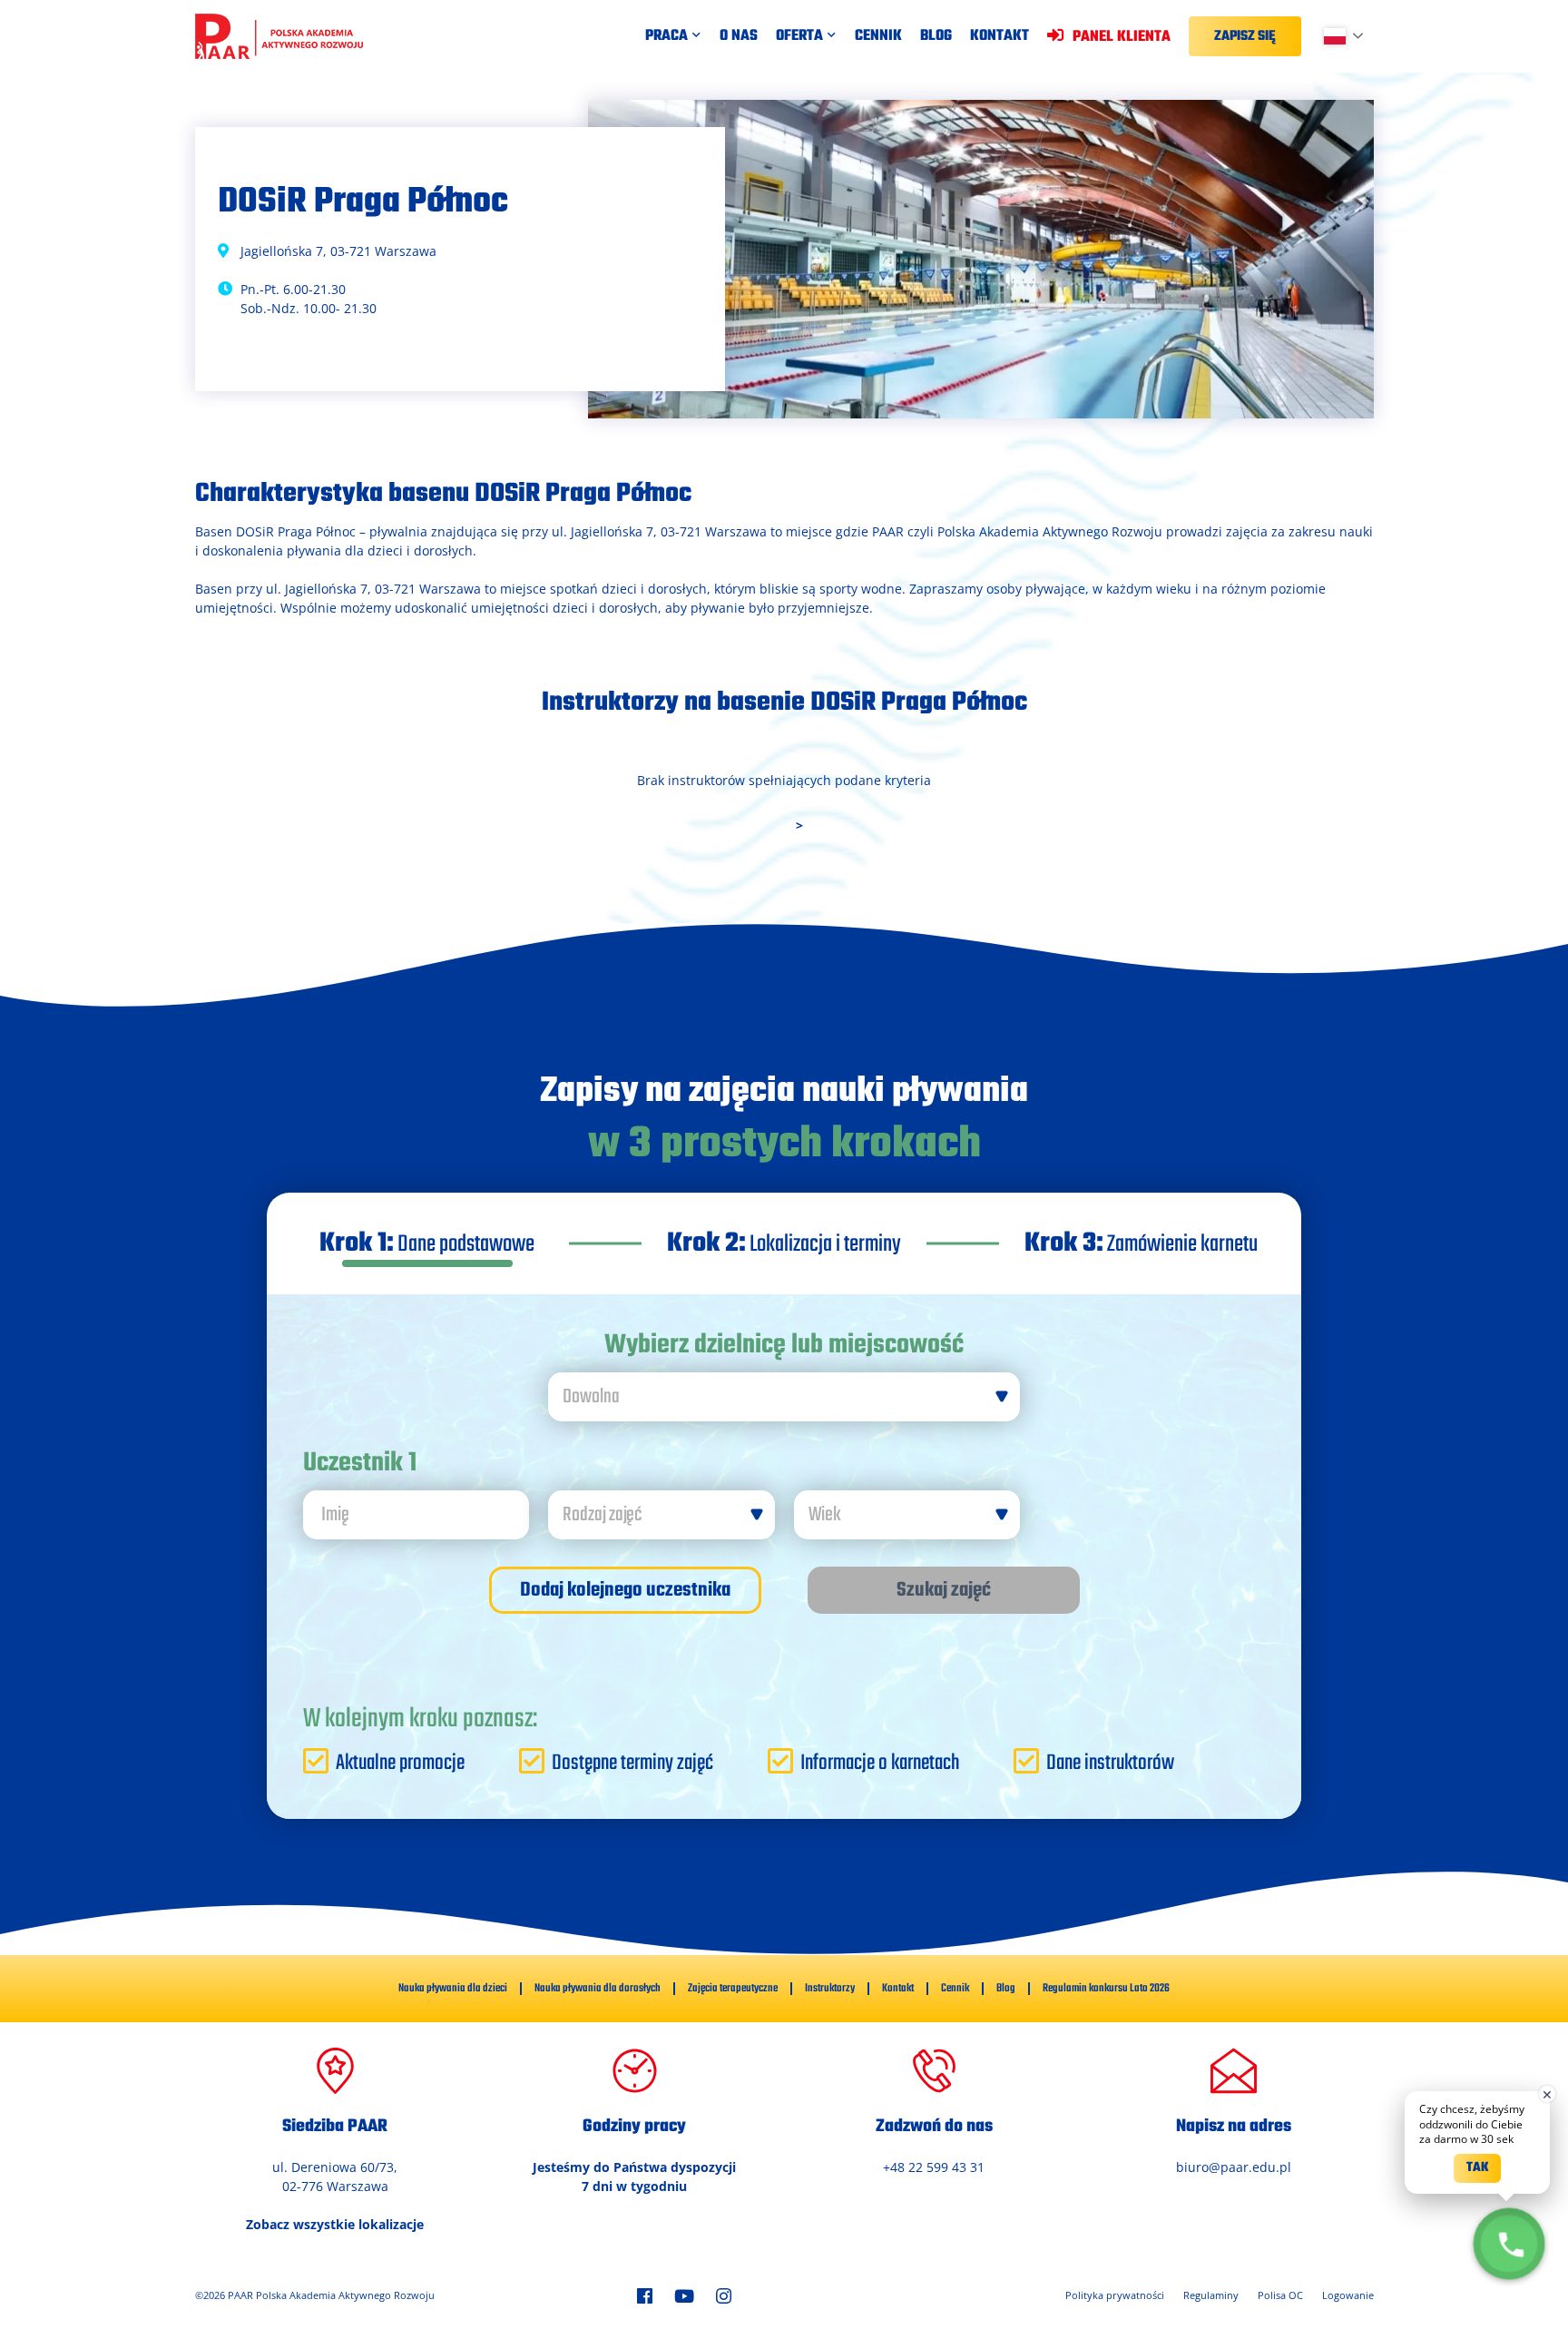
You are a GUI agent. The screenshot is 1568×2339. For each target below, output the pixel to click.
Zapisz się (1245, 36)
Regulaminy (1211, 2295)
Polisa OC (1280, 2295)
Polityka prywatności (1115, 2295)
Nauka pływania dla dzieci (453, 1989)
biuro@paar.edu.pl (1234, 2167)
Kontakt (1000, 36)
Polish (1351, 36)
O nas (739, 36)
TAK (1477, 2168)
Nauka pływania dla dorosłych (598, 1989)
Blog (936, 36)
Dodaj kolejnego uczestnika (625, 1590)
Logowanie (1348, 2295)
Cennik (878, 36)
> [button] (799, 825)
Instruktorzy (830, 1989)
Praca (666, 36)
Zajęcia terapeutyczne (733, 1989)
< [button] (769, 825)
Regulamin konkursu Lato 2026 (1106, 1989)
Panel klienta (1121, 36)
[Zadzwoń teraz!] (1509, 2244)
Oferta (799, 36)
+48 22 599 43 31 (934, 2167)
